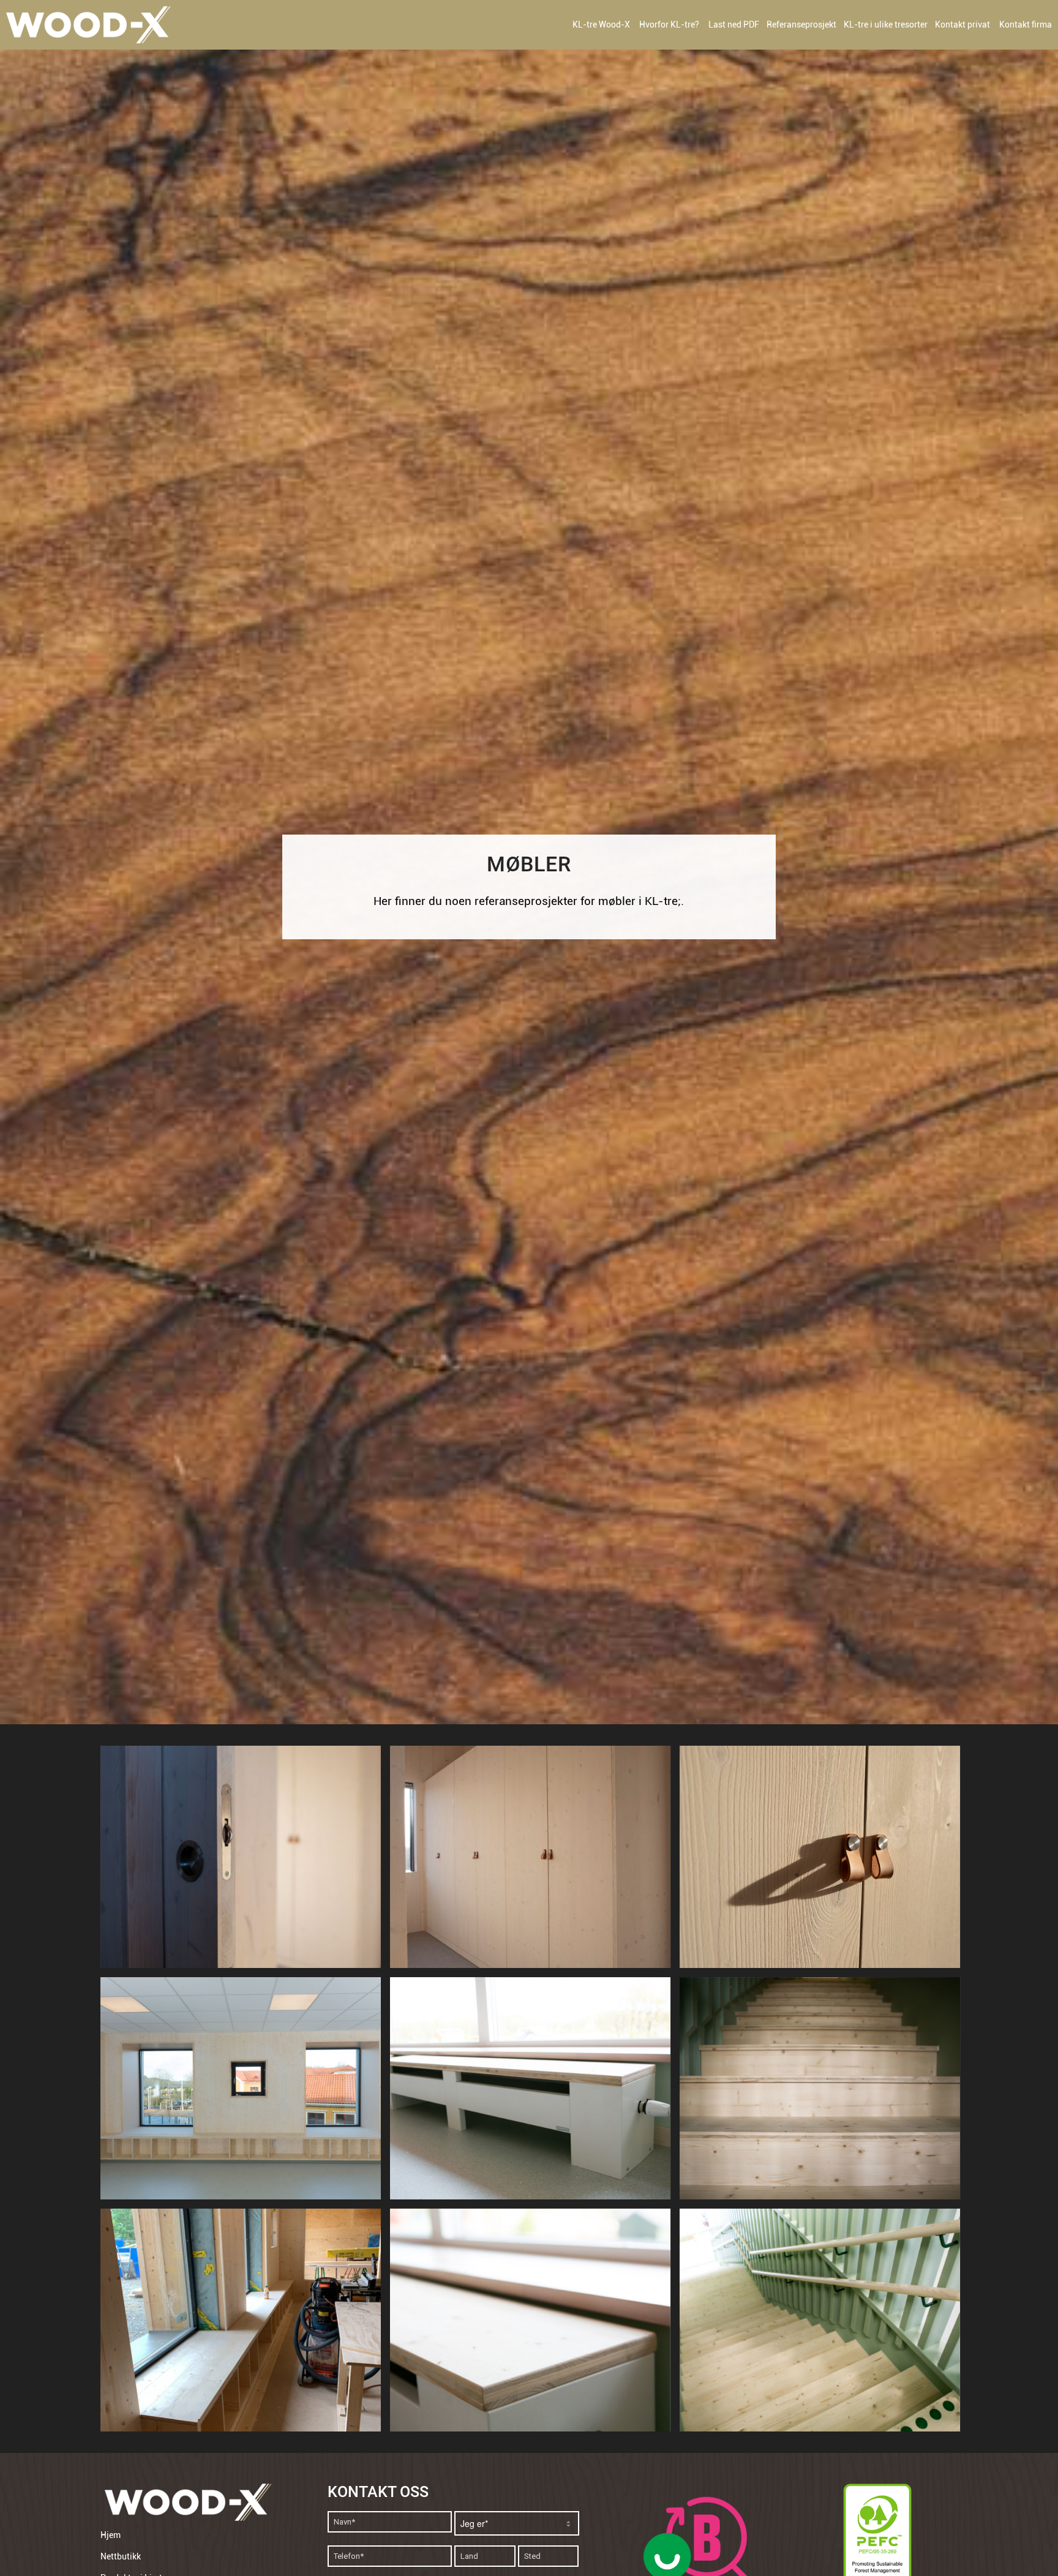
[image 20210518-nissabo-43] (824, 2093)
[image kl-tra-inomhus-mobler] (245, 1861)
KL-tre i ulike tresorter (886, 24)
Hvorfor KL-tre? (669, 24)
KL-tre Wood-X (601, 24)
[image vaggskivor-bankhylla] (245, 2324)
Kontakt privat (962, 24)
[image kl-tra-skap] (824, 1861)
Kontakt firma (1026, 24)
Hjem (111, 2535)
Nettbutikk (121, 2556)
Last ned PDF (734, 24)
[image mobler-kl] (245, 2093)
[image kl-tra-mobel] (535, 1861)
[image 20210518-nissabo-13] (535, 2324)
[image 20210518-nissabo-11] (535, 2093)
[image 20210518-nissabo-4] (824, 2324)
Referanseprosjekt (801, 24)
